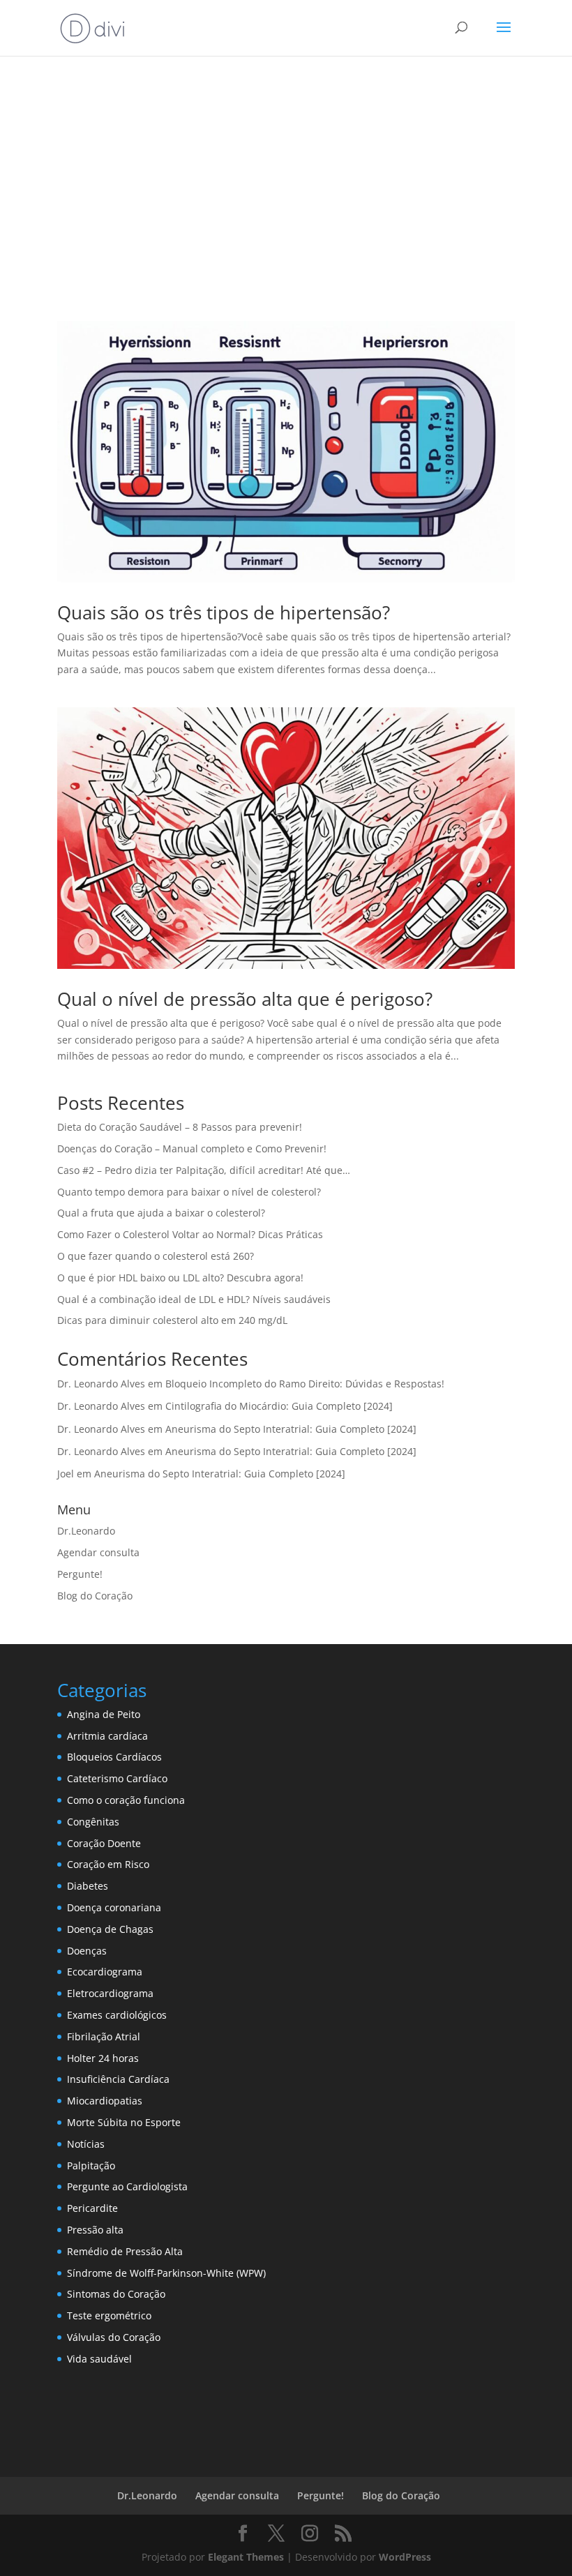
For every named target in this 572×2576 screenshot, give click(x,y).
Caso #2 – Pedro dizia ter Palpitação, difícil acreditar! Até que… (204, 1170)
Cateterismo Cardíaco (117, 1778)
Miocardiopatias (105, 2101)
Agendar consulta (98, 1552)
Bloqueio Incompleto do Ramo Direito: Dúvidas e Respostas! (305, 1384)
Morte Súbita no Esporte (124, 2122)
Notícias (86, 2144)
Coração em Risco (108, 1864)
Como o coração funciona (126, 1800)
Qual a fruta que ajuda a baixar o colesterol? (161, 1213)
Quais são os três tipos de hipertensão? (224, 612)
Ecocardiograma (105, 1972)
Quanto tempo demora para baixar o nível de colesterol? (189, 1192)
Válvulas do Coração (114, 2337)
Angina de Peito (104, 1714)
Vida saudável (99, 2359)
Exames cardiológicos (117, 2015)
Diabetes (88, 1886)
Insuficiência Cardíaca (118, 2079)
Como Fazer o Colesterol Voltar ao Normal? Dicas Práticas (190, 1234)
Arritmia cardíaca (107, 1736)
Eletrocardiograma (110, 1993)
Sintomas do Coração (116, 2294)
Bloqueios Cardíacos (114, 1757)
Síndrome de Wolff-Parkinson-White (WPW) (166, 2273)
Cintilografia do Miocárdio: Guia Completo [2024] (279, 1406)
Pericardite (92, 2208)
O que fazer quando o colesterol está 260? (156, 1256)
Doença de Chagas (110, 1929)
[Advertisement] (286, 176)
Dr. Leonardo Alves (101, 1384)
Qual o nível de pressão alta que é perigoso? (245, 999)
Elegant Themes (246, 2557)
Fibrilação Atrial (104, 2036)
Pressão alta (95, 2230)
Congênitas (93, 1822)
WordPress (405, 2557)
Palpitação (91, 2166)
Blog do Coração (95, 1596)
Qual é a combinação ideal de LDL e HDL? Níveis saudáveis (194, 1299)
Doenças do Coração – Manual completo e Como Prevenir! (192, 1148)
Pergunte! (80, 1574)
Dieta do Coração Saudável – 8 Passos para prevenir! (180, 1127)
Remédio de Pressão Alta (125, 2251)
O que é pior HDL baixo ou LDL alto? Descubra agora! (180, 1278)
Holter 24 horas (103, 2058)
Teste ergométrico (109, 2315)
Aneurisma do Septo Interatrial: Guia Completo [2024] (291, 1429)
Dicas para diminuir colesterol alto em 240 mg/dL (172, 1320)
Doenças (87, 1951)
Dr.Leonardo (86, 1531)
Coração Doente (104, 1843)
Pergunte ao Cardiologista (127, 2186)
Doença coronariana (114, 1907)
